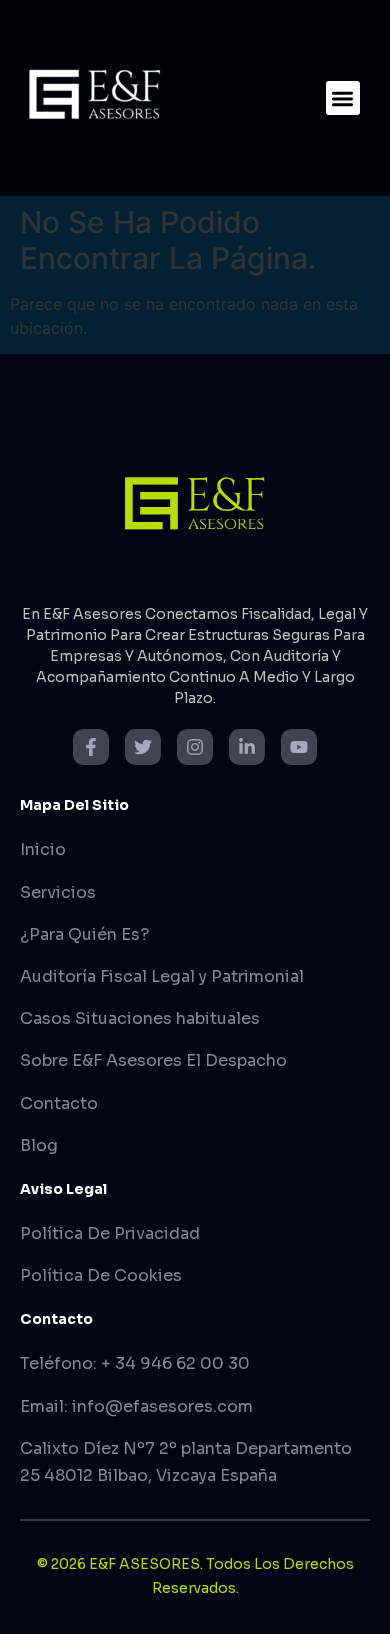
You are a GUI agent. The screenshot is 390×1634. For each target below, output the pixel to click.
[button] (343, 98)
